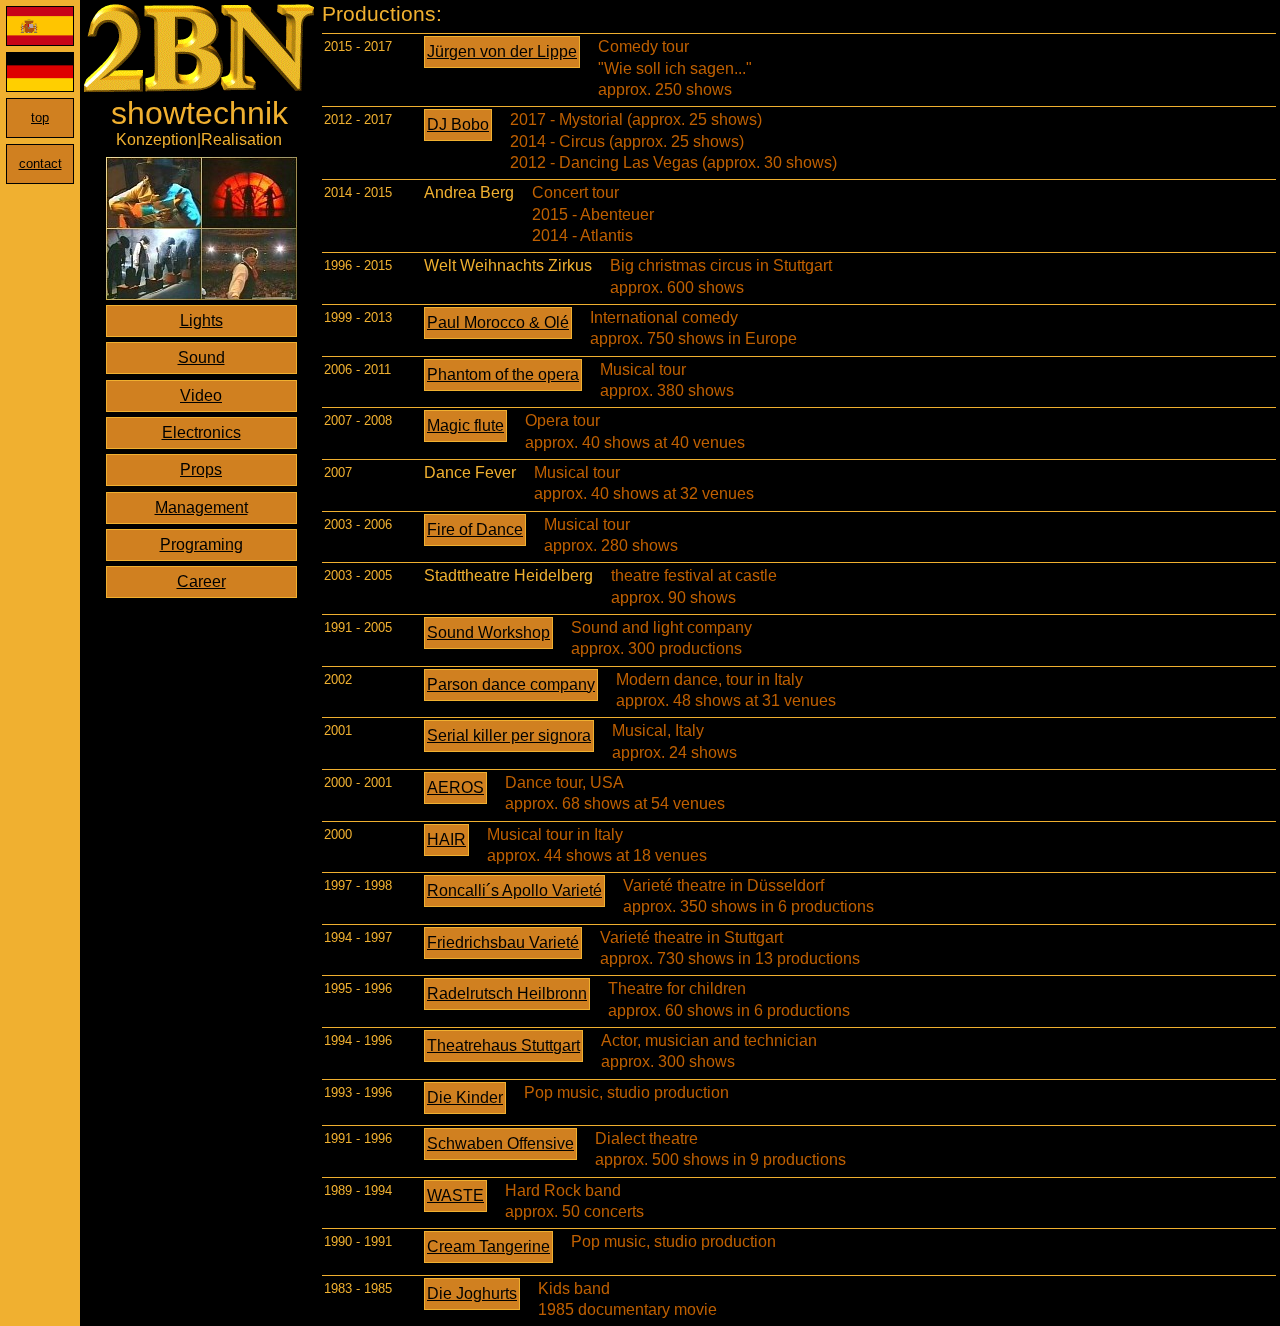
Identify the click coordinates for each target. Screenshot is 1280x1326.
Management (201, 507)
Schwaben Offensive (500, 1143)
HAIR (446, 839)
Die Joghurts (472, 1293)
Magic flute (465, 425)
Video (201, 395)
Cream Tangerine (488, 1246)
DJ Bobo (458, 124)
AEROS (455, 787)
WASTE (455, 1195)
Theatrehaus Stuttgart (503, 1045)
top (40, 117)
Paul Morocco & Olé (498, 322)
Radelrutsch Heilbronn (507, 993)
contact (40, 163)
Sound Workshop (488, 632)
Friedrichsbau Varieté (503, 942)
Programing (201, 544)
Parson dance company (511, 684)
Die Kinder (465, 1097)
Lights (201, 320)
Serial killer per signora (509, 735)
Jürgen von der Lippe (502, 51)
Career (201, 581)
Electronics (201, 432)
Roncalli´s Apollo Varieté (514, 890)
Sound (201, 357)
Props (201, 469)
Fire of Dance (475, 529)
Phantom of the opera (503, 374)
